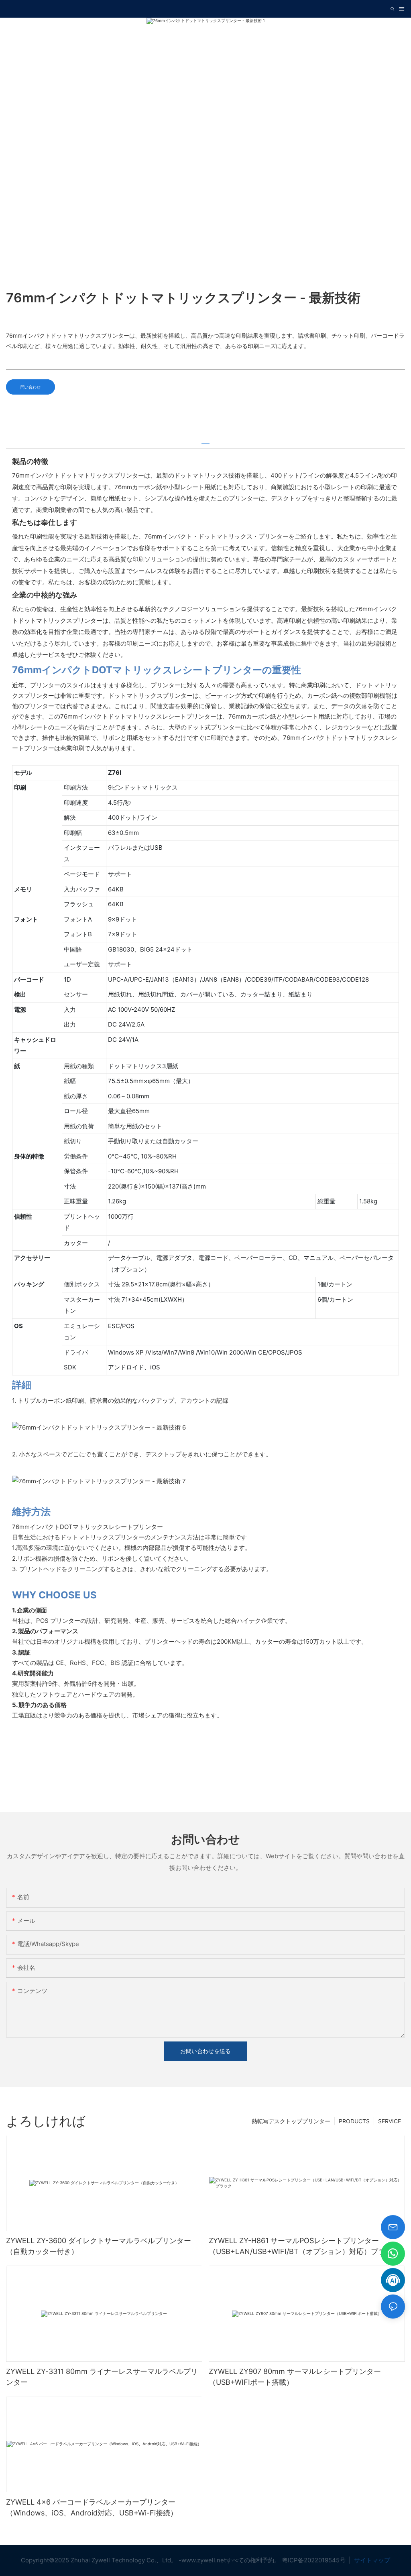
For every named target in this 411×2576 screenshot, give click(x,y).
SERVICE (390, 2121)
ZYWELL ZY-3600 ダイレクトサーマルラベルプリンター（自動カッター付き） (99, 2246)
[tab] (205, 441)
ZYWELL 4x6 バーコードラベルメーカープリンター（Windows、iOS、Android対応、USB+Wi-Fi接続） (92, 2507)
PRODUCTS (354, 2121)
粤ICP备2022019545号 (314, 2560)
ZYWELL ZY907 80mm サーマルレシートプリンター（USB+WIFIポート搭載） (295, 2377)
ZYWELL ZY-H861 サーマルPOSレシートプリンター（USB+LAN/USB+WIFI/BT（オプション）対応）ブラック (304, 2246)
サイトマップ (371, 2560)
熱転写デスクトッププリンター (291, 2121)
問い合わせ (31, 387)
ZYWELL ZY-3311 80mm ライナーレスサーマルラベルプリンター (102, 2377)
